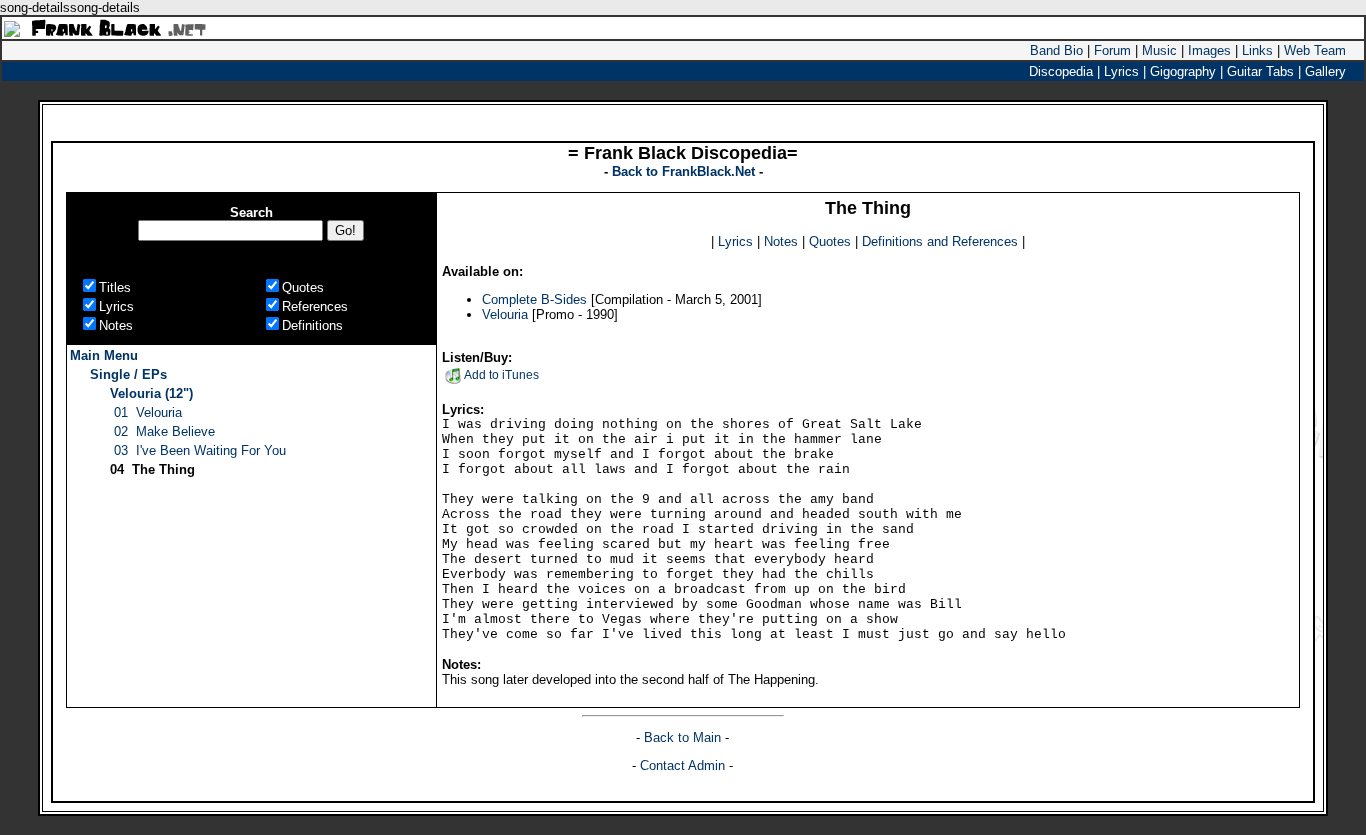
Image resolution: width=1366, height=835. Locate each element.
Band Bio (1056, 50)
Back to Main (684, 737)
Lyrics (735, 241)
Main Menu (104, 355)
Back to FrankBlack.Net (685, 171)
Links (1257, 50)
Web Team (1315, 50)
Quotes (830, 241)
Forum (1112, 50)
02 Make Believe (164, 431)
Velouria (505, 314)
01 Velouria (148, 412)
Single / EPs (128, 374)
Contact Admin (682, 765)
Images (1209, 50)
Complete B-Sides (534, 299)
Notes (781, 241)
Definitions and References (940, 241)
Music (1159, 50)
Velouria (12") (151, 393)
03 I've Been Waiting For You (200, 450)
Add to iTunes (501, 375)
